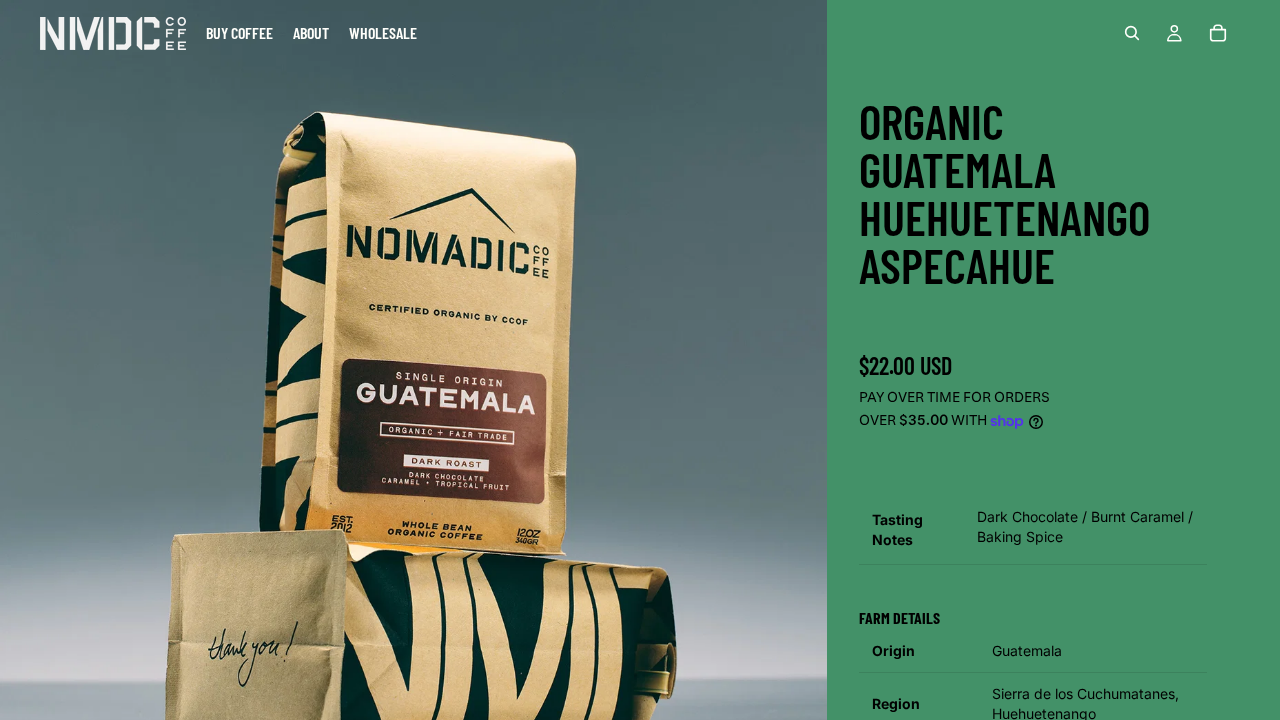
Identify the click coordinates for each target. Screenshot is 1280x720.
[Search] (1132, 33)
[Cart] (1218, 33)
